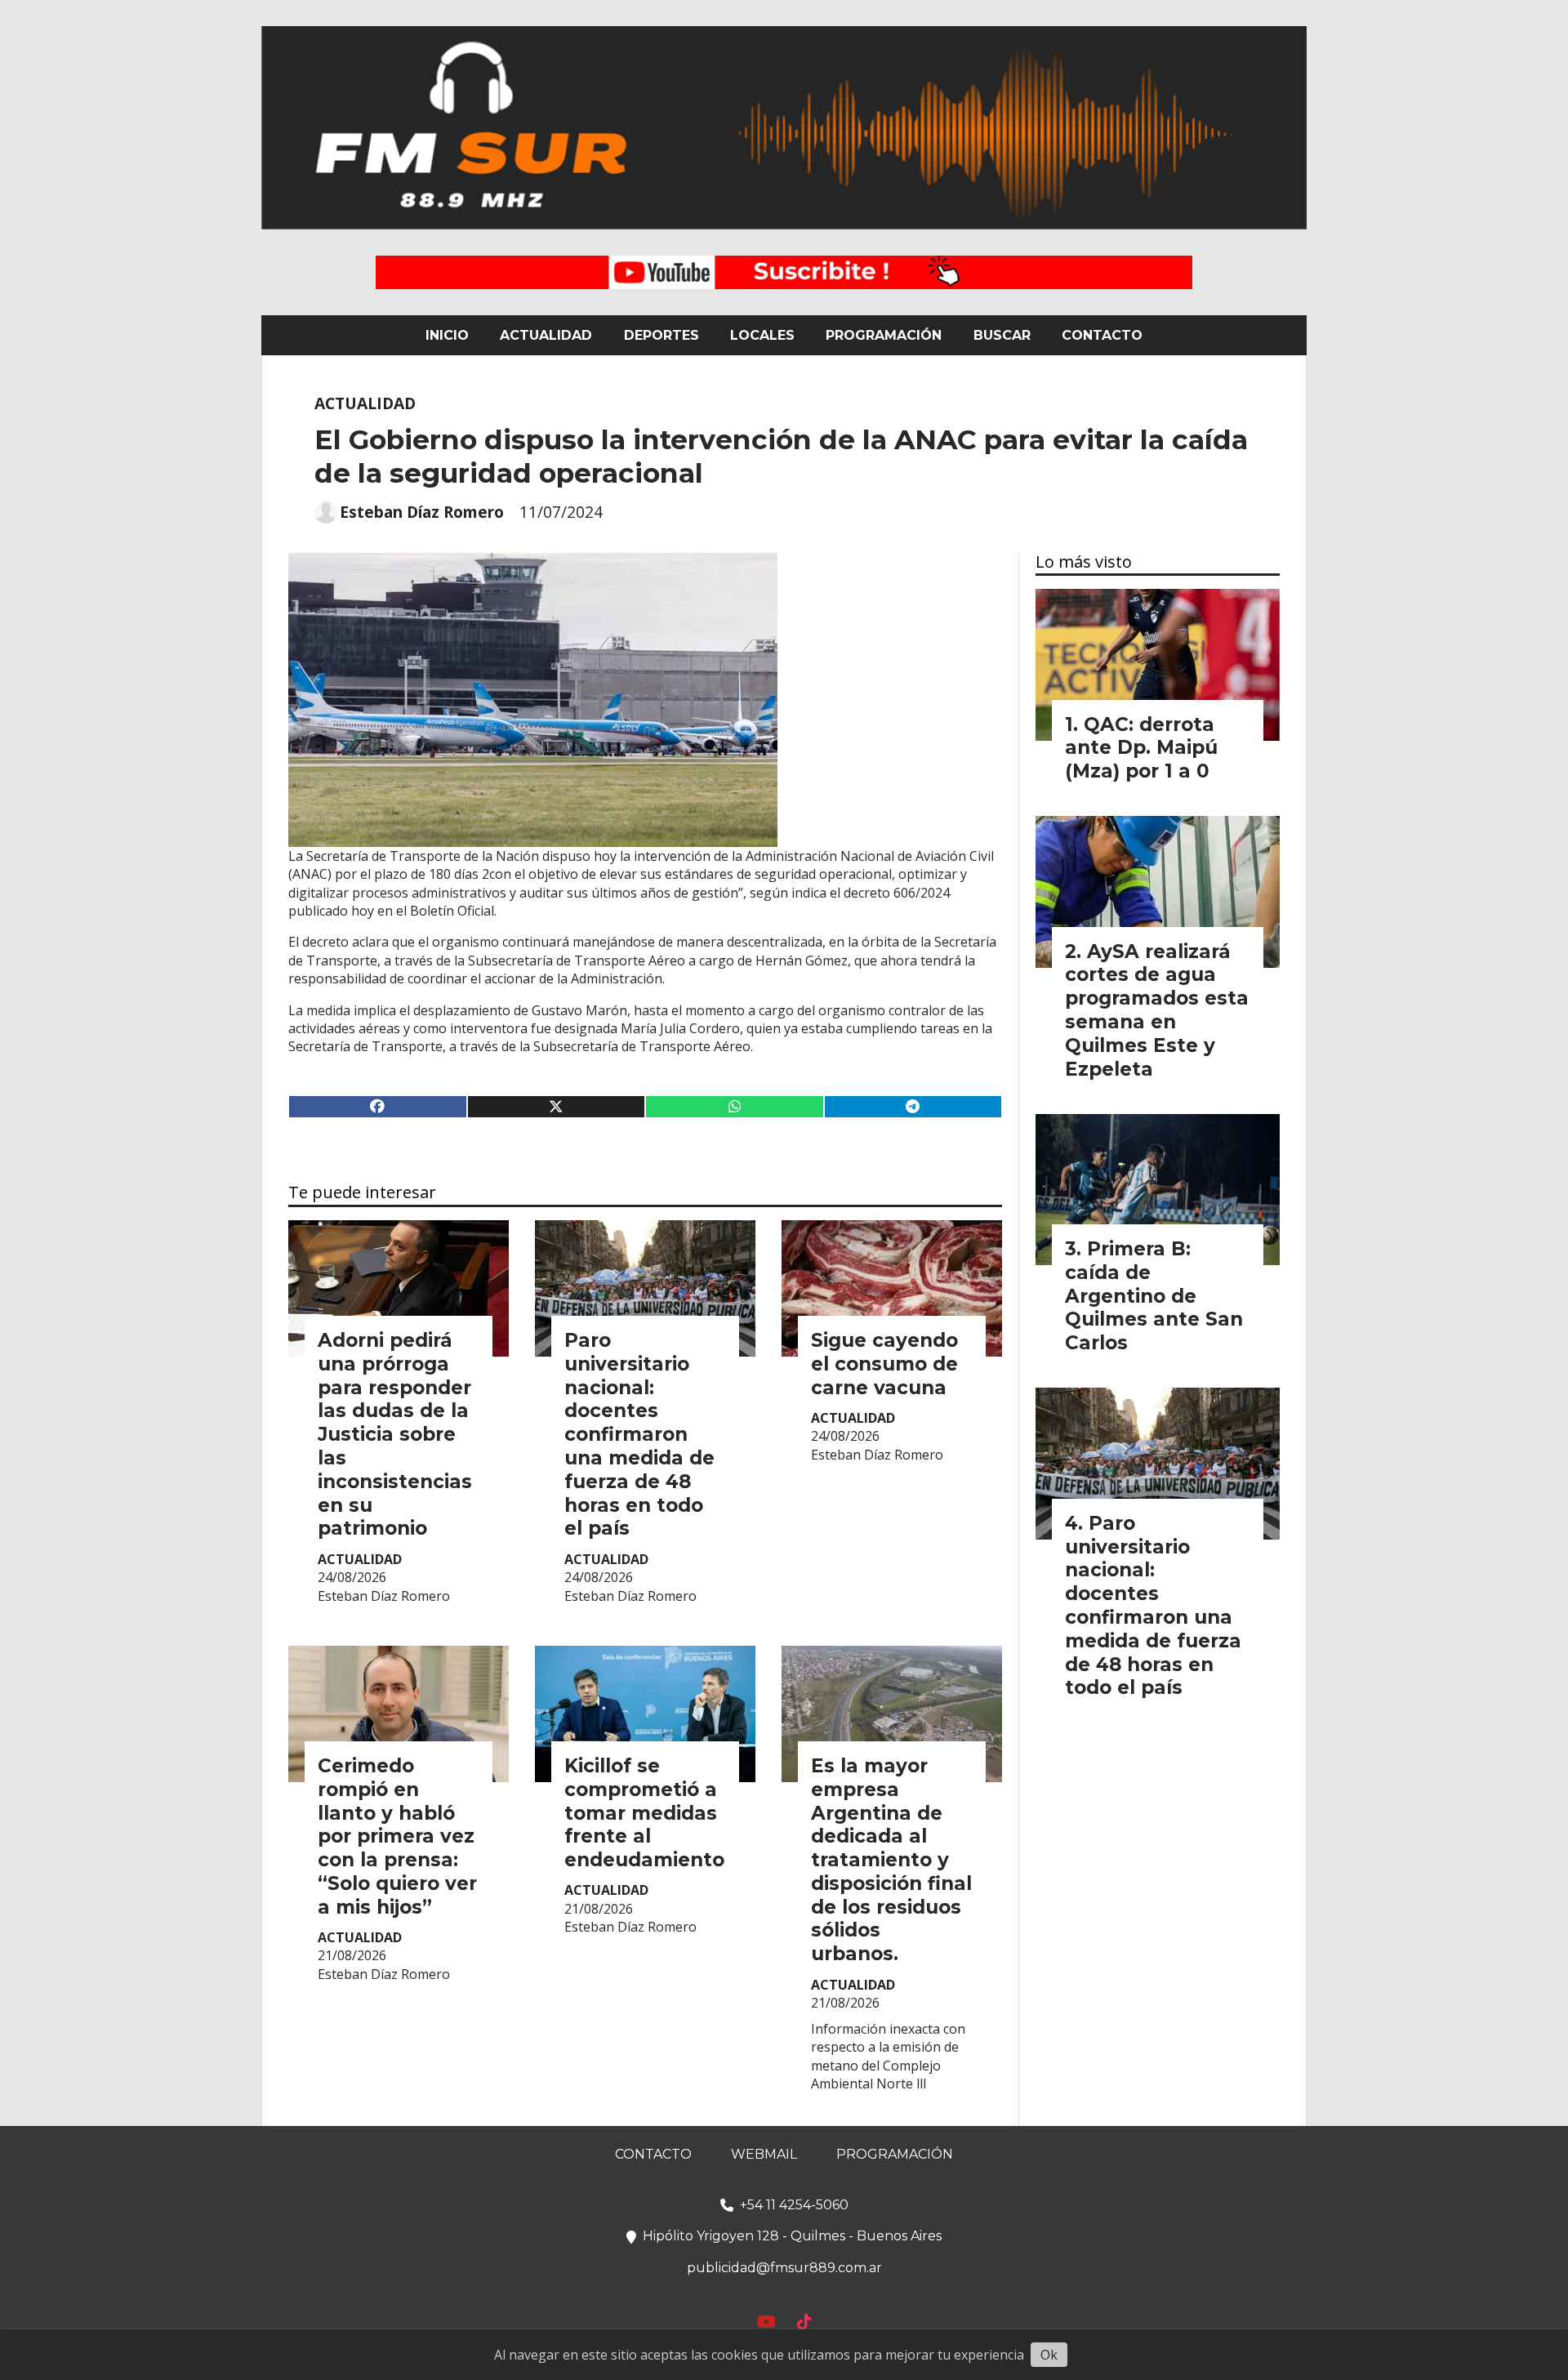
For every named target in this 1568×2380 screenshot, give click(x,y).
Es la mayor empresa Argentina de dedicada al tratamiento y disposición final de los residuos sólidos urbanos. (891, 1860)
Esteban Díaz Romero (422, 512)
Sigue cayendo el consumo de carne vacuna (884, 1364)
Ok (1049, 2355)
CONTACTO (1102, 335)
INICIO (447, 335)
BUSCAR (1002, 335)
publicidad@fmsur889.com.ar (784, 2268)
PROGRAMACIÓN (884, 335)
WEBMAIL (764, 2154)
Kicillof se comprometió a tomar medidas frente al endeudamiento (644, 1813)
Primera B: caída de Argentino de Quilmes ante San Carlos (1154, 1296)
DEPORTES (661, 335)
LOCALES (762, 335)
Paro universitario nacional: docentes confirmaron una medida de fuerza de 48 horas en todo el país (639, 1434)
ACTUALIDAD (546, 335)
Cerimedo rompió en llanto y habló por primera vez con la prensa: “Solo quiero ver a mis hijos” (397, 1836)
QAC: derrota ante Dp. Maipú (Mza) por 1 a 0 (1141, 748)
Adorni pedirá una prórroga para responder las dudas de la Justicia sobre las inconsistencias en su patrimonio (395, 1434)
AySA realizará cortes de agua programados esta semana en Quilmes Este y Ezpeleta (1157, 1010)
